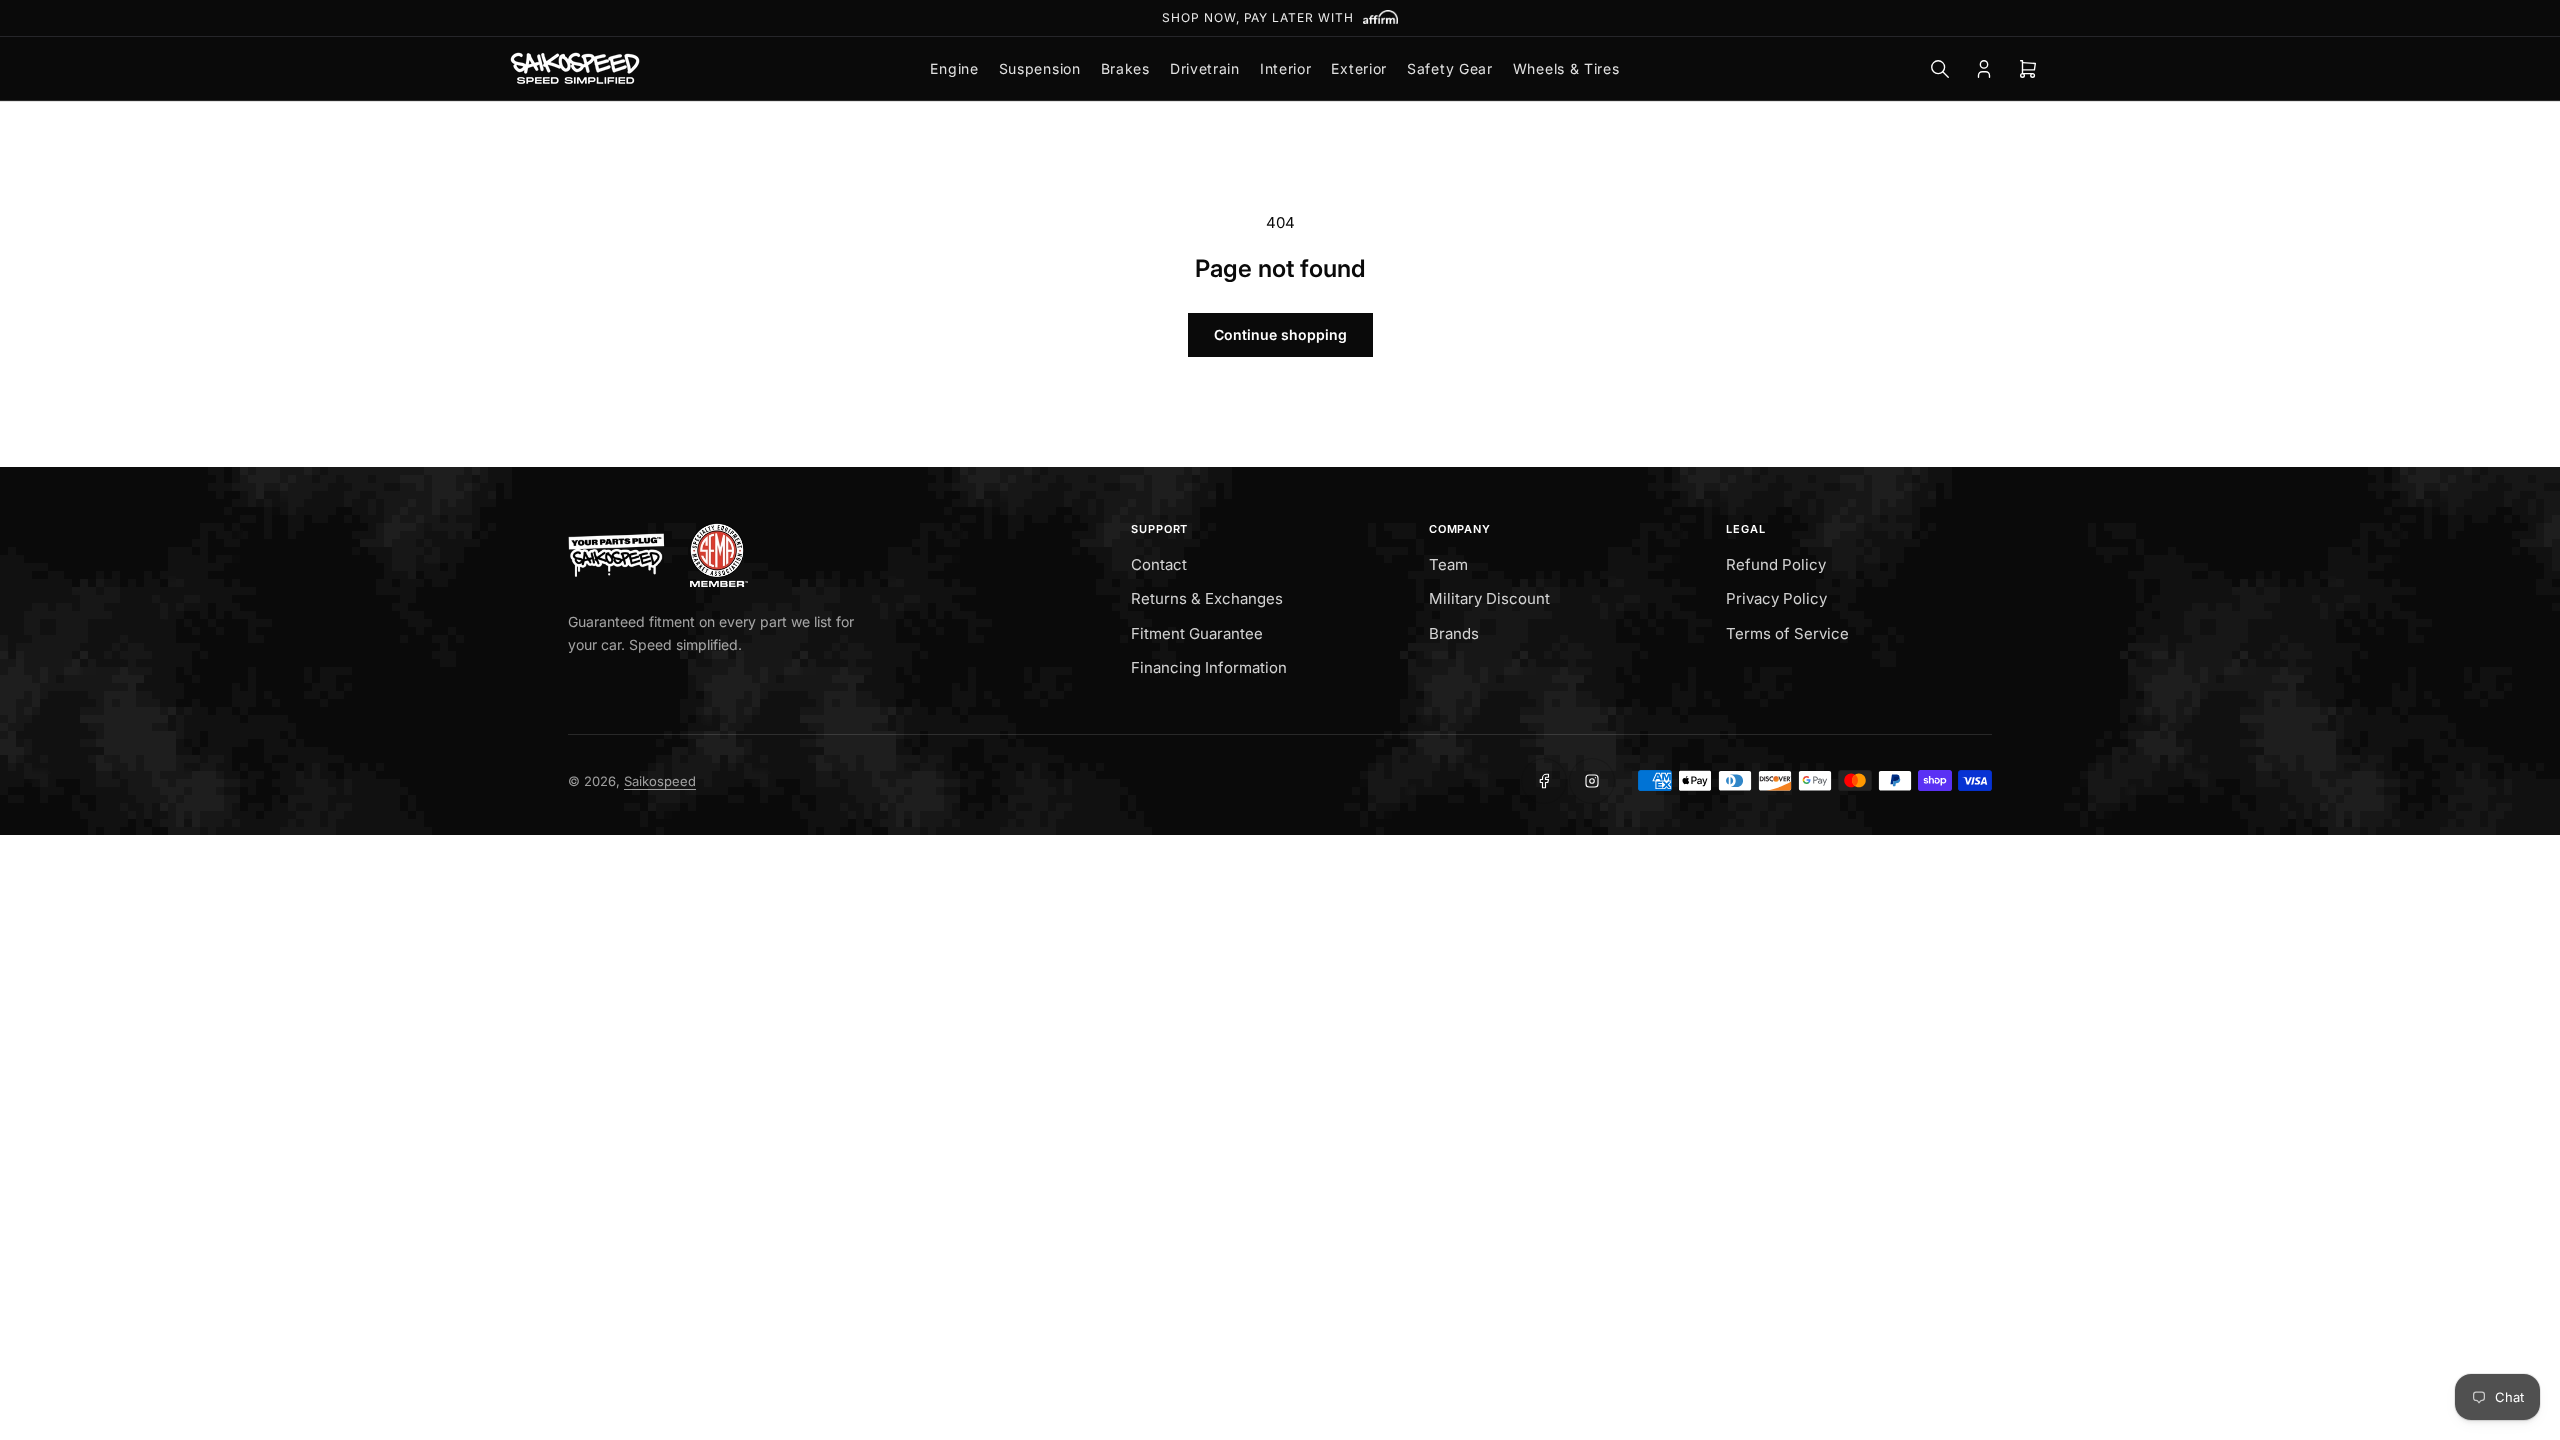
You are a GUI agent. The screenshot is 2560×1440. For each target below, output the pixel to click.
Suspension (1040, 68)
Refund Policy (1776, 564)
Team (1448, 564)
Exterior (1359, 68)
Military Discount (1489, 598)
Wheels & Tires (1566, 68)
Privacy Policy (1776, 598)
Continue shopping (1280, 334)
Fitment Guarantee (1197, 633)
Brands (1454, 633)
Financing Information (1209, 667)
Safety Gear (1450, 68)
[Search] (1940, 69)
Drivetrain (1205, 68)
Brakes (1125, 68)
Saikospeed (660, 781)
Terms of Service (1787, 633)
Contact (1159, 564)
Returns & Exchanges (1207, 598)
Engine (954, 68)
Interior (1286, 68)
